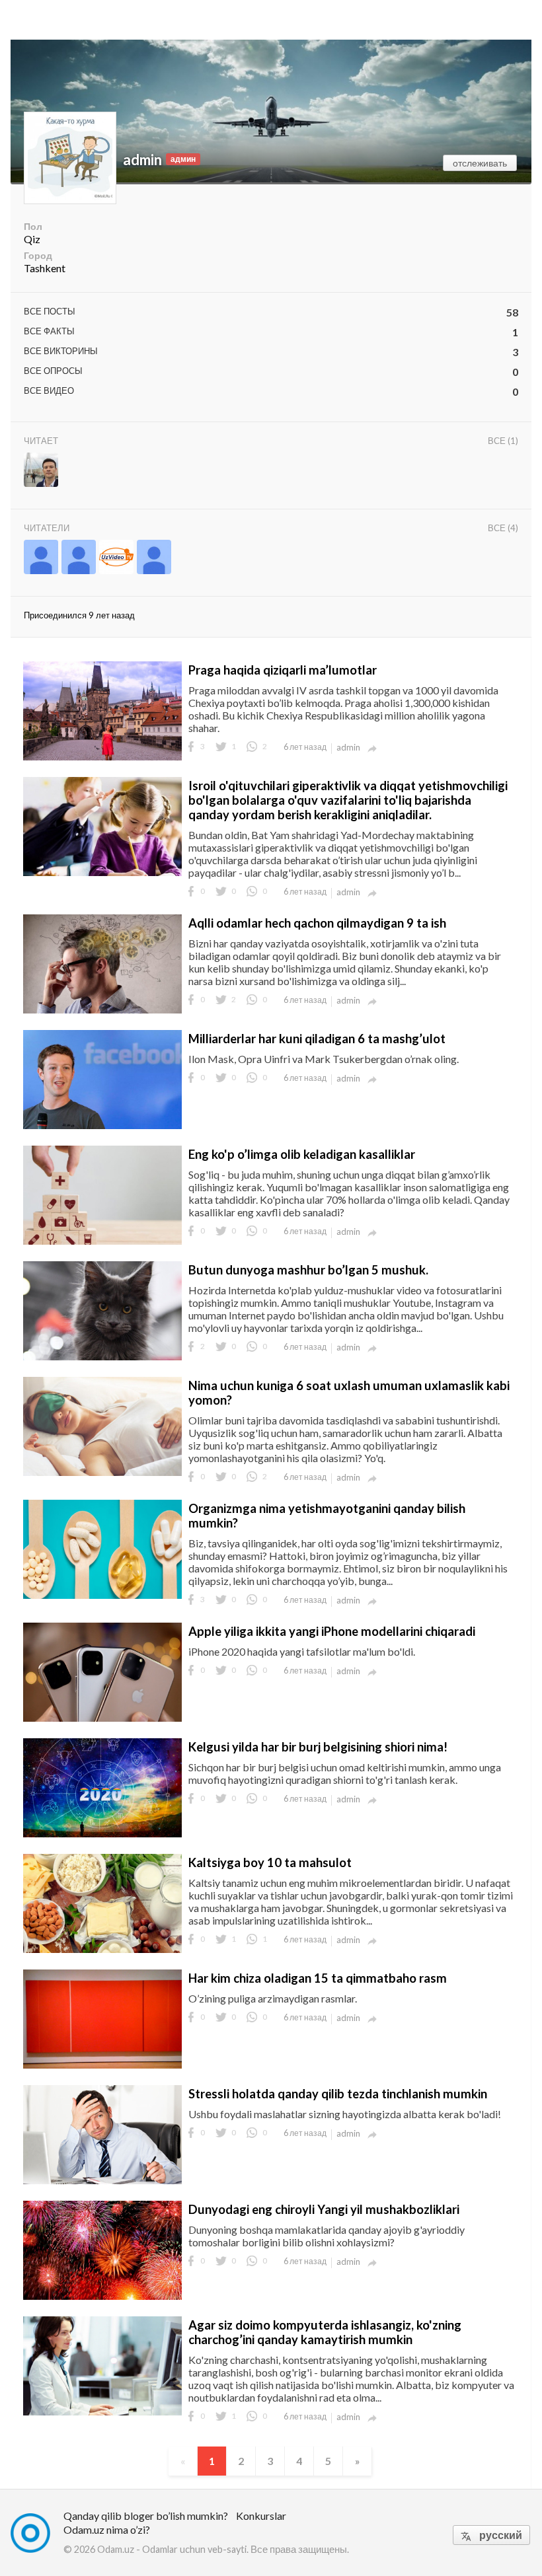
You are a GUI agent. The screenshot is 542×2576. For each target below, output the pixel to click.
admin (142, 160)
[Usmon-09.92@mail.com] (116, 558)
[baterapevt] (41, 471)
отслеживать (480, 163)
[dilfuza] (41, 558)
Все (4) (503, 528)
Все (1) (503, 441)
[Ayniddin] (154, 558)
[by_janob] (79, 558)
